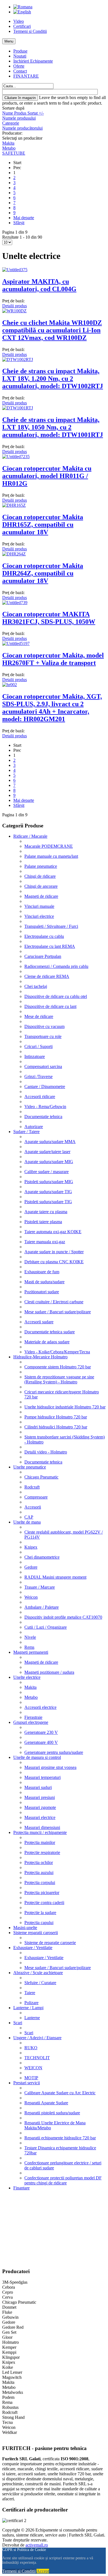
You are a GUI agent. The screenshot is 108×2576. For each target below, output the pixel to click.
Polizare (31, 2003)
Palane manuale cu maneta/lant (51, 856)
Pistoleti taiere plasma (43, 1222)
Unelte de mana (27, 1522)
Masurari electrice (40, 1817)
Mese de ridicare (39, 1016)
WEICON (33, 2068)
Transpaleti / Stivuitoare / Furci (51, 926)
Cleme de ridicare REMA (47, 976)
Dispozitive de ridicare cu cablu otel (56, 996)
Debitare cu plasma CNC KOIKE (54, 1262)
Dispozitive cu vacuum (44, 1026)
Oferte (19, 66)
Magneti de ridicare (41, 896)
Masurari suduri (38, 1787)
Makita (8, 143)
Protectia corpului (40, 1882)
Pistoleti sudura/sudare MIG (49, 1182)
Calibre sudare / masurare (47, 1172)
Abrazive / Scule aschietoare (38, 1973)
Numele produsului (19, 118)
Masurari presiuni (40, 1797)
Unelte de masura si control (37, 1757)
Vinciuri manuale (39, 906)
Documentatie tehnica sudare (50, 1332)
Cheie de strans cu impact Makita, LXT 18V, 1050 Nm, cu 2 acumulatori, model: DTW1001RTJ (53, 427)
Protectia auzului (39, 1872)
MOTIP (31, 2078)
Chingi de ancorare (41, 886)
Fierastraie (33, 1717)
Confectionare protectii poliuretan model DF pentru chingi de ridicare (63, 2180)
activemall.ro (37, 2545)
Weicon (31, 1597)
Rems (29, 1647)
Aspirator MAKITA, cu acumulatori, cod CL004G (39, 285)
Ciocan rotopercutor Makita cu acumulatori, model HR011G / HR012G (47, 476)
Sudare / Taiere (26, 1132)
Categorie (11, 123)
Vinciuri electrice (39, 916)
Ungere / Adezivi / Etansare (37, 2038)
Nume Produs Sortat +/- (23, 113)
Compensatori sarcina (43, 1066)
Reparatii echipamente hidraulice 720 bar (60, 2138)
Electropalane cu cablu (44, 936)
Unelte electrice (27, 1677)
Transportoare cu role (43, 1036)
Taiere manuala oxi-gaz (45, 1242)
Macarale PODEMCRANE (49, 846)
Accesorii (33, 1507)
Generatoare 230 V (41, 1732)
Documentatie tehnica (43, 1117)
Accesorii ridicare (40, 1097)
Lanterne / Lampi (28, 2008)
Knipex (31, 1547)
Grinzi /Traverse (38, 1076)
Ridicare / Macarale (30, 836)
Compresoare (36, 1497)
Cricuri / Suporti (38, 1046)
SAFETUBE (14, 153)
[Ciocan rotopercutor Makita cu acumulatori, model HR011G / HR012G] (16, 457)
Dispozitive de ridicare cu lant (50, 1006)
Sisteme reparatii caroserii (36, 1933)
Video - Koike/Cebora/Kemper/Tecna (57, 1352)
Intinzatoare (35, 1056)
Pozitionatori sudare (42, 1292)
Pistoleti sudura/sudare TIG (48, 1202)
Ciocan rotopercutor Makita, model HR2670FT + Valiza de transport (53, 659)
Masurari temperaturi (43, 1777)
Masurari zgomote (40, 1807)
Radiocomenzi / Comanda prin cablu (56, 966)
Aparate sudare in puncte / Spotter (54, 1252)
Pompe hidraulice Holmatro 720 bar (56, 1417)
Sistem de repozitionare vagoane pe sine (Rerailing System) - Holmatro (59, 1379)
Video (19, 21)
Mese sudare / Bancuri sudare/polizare (58, 1312)
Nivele (30, 1637)
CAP (29, 1517)
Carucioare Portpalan (43, 956)
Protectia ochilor (39, 1862)
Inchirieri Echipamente (33, 61)
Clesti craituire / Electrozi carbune (54, 1302)
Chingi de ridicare (40, 876)
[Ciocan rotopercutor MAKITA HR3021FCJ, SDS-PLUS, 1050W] (15, 603)
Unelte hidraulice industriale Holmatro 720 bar (65, 1407)
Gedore (31, 1567)
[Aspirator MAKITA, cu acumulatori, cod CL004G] (15, 270)
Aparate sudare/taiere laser (47, 1152)
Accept (43, 2571)
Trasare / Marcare (40, 1587)
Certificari (22, 26)
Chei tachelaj (36, 986)
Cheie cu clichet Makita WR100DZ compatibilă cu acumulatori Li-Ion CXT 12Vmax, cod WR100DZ (52, 330)
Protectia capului (39, 1923)
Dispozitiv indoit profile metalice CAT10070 (63, 1617)
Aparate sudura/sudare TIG (48, 1192)
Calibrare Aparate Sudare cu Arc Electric (60, 2093)
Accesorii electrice (40, 1707)
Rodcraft (32, 1487)
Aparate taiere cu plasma (46, 1212)
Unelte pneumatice (30, 1467)
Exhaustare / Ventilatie (33, 1948)
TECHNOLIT (37, 2058)
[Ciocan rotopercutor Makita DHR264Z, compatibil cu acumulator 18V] (14, 554)
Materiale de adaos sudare (47, 1342)
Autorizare (34, 1127)
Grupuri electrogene (31, 1722)
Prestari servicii (27, 2083)
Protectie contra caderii (44, 1903)
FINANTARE (26, 76)
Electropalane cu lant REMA (50, 946)
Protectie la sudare (40, 1913)
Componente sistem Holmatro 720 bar (58, 1367)
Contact (20, 71)
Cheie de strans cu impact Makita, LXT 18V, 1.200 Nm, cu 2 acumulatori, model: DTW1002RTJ (53, 379)
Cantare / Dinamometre (45, 1086)
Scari (18, 2023)
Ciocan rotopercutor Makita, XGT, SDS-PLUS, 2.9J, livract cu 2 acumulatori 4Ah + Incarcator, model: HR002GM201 (52, 708)
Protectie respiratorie (42, 1852)
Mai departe (24, 218)
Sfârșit (19, 223)
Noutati (20, 56)
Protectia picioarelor (42, 1893)
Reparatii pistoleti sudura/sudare (52, 2113)
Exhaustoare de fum (42, 1272)
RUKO (31, 2048)
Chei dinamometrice (42, 1557)
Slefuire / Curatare (40, 1983)
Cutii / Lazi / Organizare (46, 1627)
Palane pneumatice (41, 866)
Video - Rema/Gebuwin (45, 1107)
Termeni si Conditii (30, 31)
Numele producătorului (22, 128)
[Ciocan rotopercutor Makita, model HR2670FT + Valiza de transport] (16, 643)
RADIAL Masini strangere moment (55, 1577)
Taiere (30, 1993)
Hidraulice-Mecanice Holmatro (40, 1357)
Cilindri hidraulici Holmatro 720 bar (56, 1427)
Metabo (9, 148)
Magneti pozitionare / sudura (49, 1672)
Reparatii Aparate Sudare (46, 2103)
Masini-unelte (25, 1928)
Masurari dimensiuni (42, 1827)
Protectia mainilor (40, 1842)
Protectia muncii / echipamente (40, 1832)
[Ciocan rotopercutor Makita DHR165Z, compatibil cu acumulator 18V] (14, 505)
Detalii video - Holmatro (46, 1452)
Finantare (21, 2188)
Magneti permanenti (31, 1652)
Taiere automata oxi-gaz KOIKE (53, 1232)
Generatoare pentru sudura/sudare (54, 1752)
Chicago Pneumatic (41, 1477)
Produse (20, 51)
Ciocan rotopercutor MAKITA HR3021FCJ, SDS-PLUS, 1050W (49, 618)
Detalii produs (15, 306)
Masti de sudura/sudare (44, 1282)
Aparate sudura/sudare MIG (49, 1162)
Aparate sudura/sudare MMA (50, 1142)
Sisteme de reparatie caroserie (50, 1943)
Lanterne (32, 2018)
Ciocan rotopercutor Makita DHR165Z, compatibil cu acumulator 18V (43, 525)
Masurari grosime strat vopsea (50, 1767)
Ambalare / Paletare (42, 1607)
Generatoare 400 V (41, 1742)
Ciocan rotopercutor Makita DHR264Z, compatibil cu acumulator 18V (43, 573)
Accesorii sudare (39, 1322)
